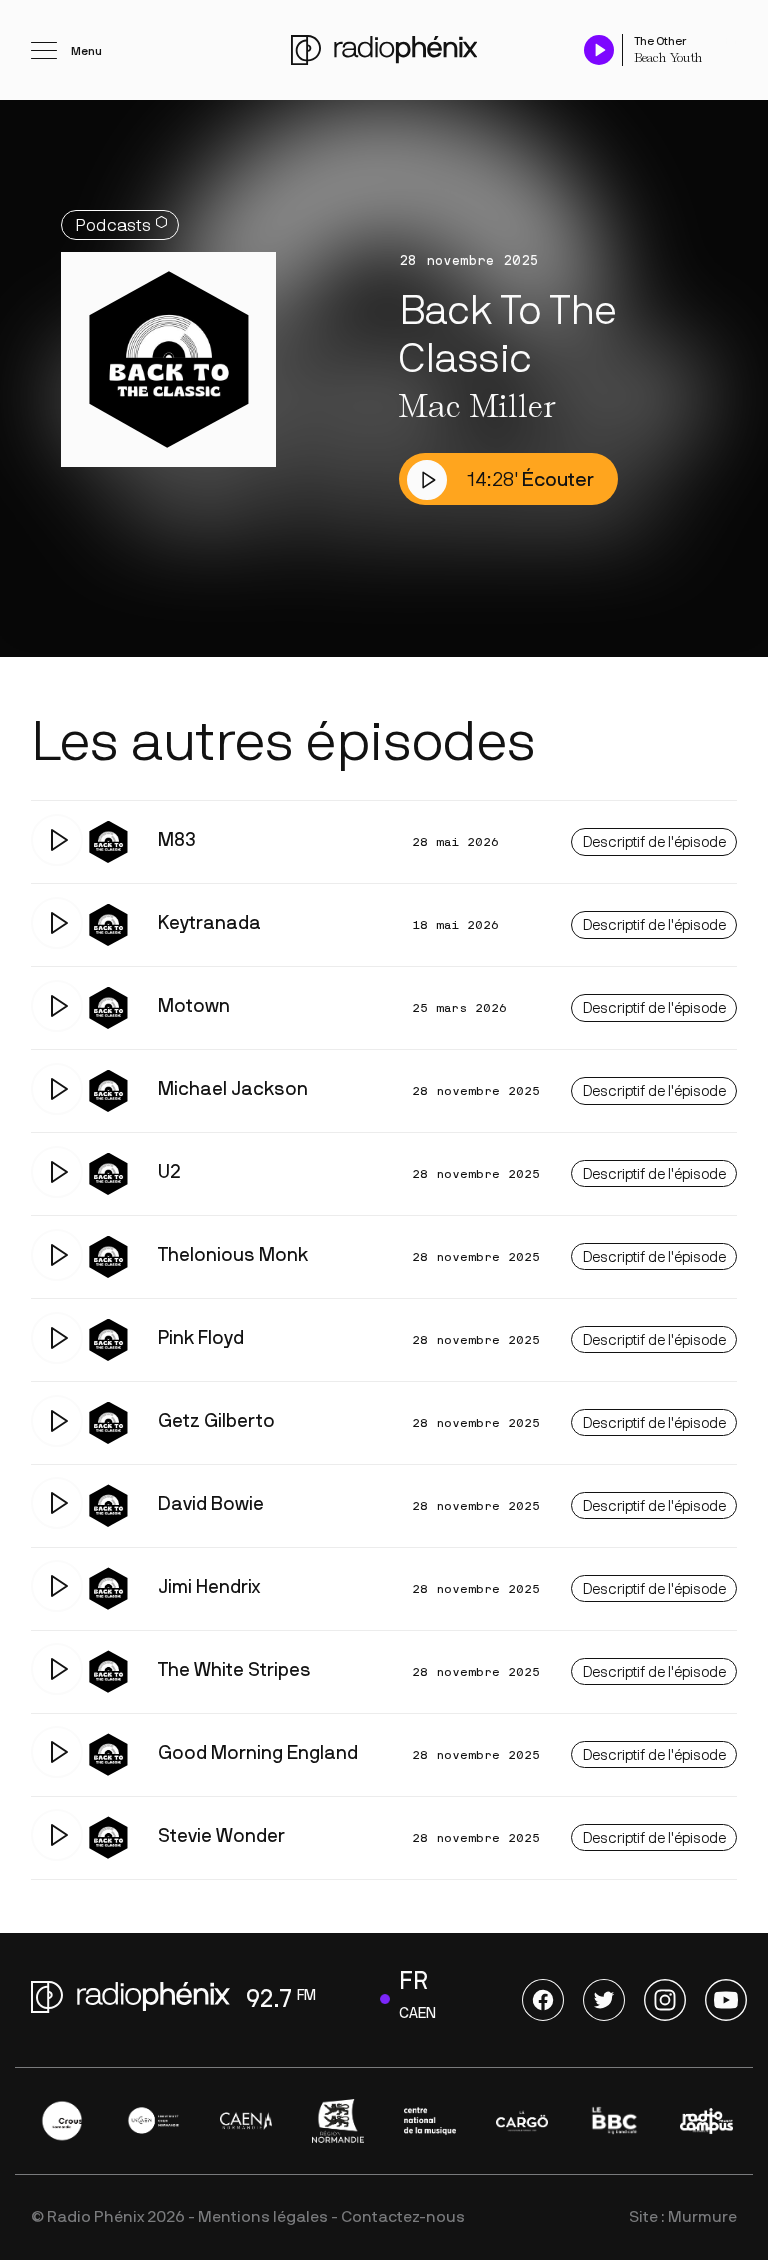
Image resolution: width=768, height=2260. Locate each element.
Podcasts (113, 225)
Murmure (702, 2217)
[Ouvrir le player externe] (731, 40)
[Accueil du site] (384, 50)
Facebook (543, 2000)
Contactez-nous (403, 2217)
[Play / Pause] (599, 49)
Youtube (726, 2000)
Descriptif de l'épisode (654, 842)
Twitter (604, 2000)
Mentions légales (263, 2217)
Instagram (665, 2000)
